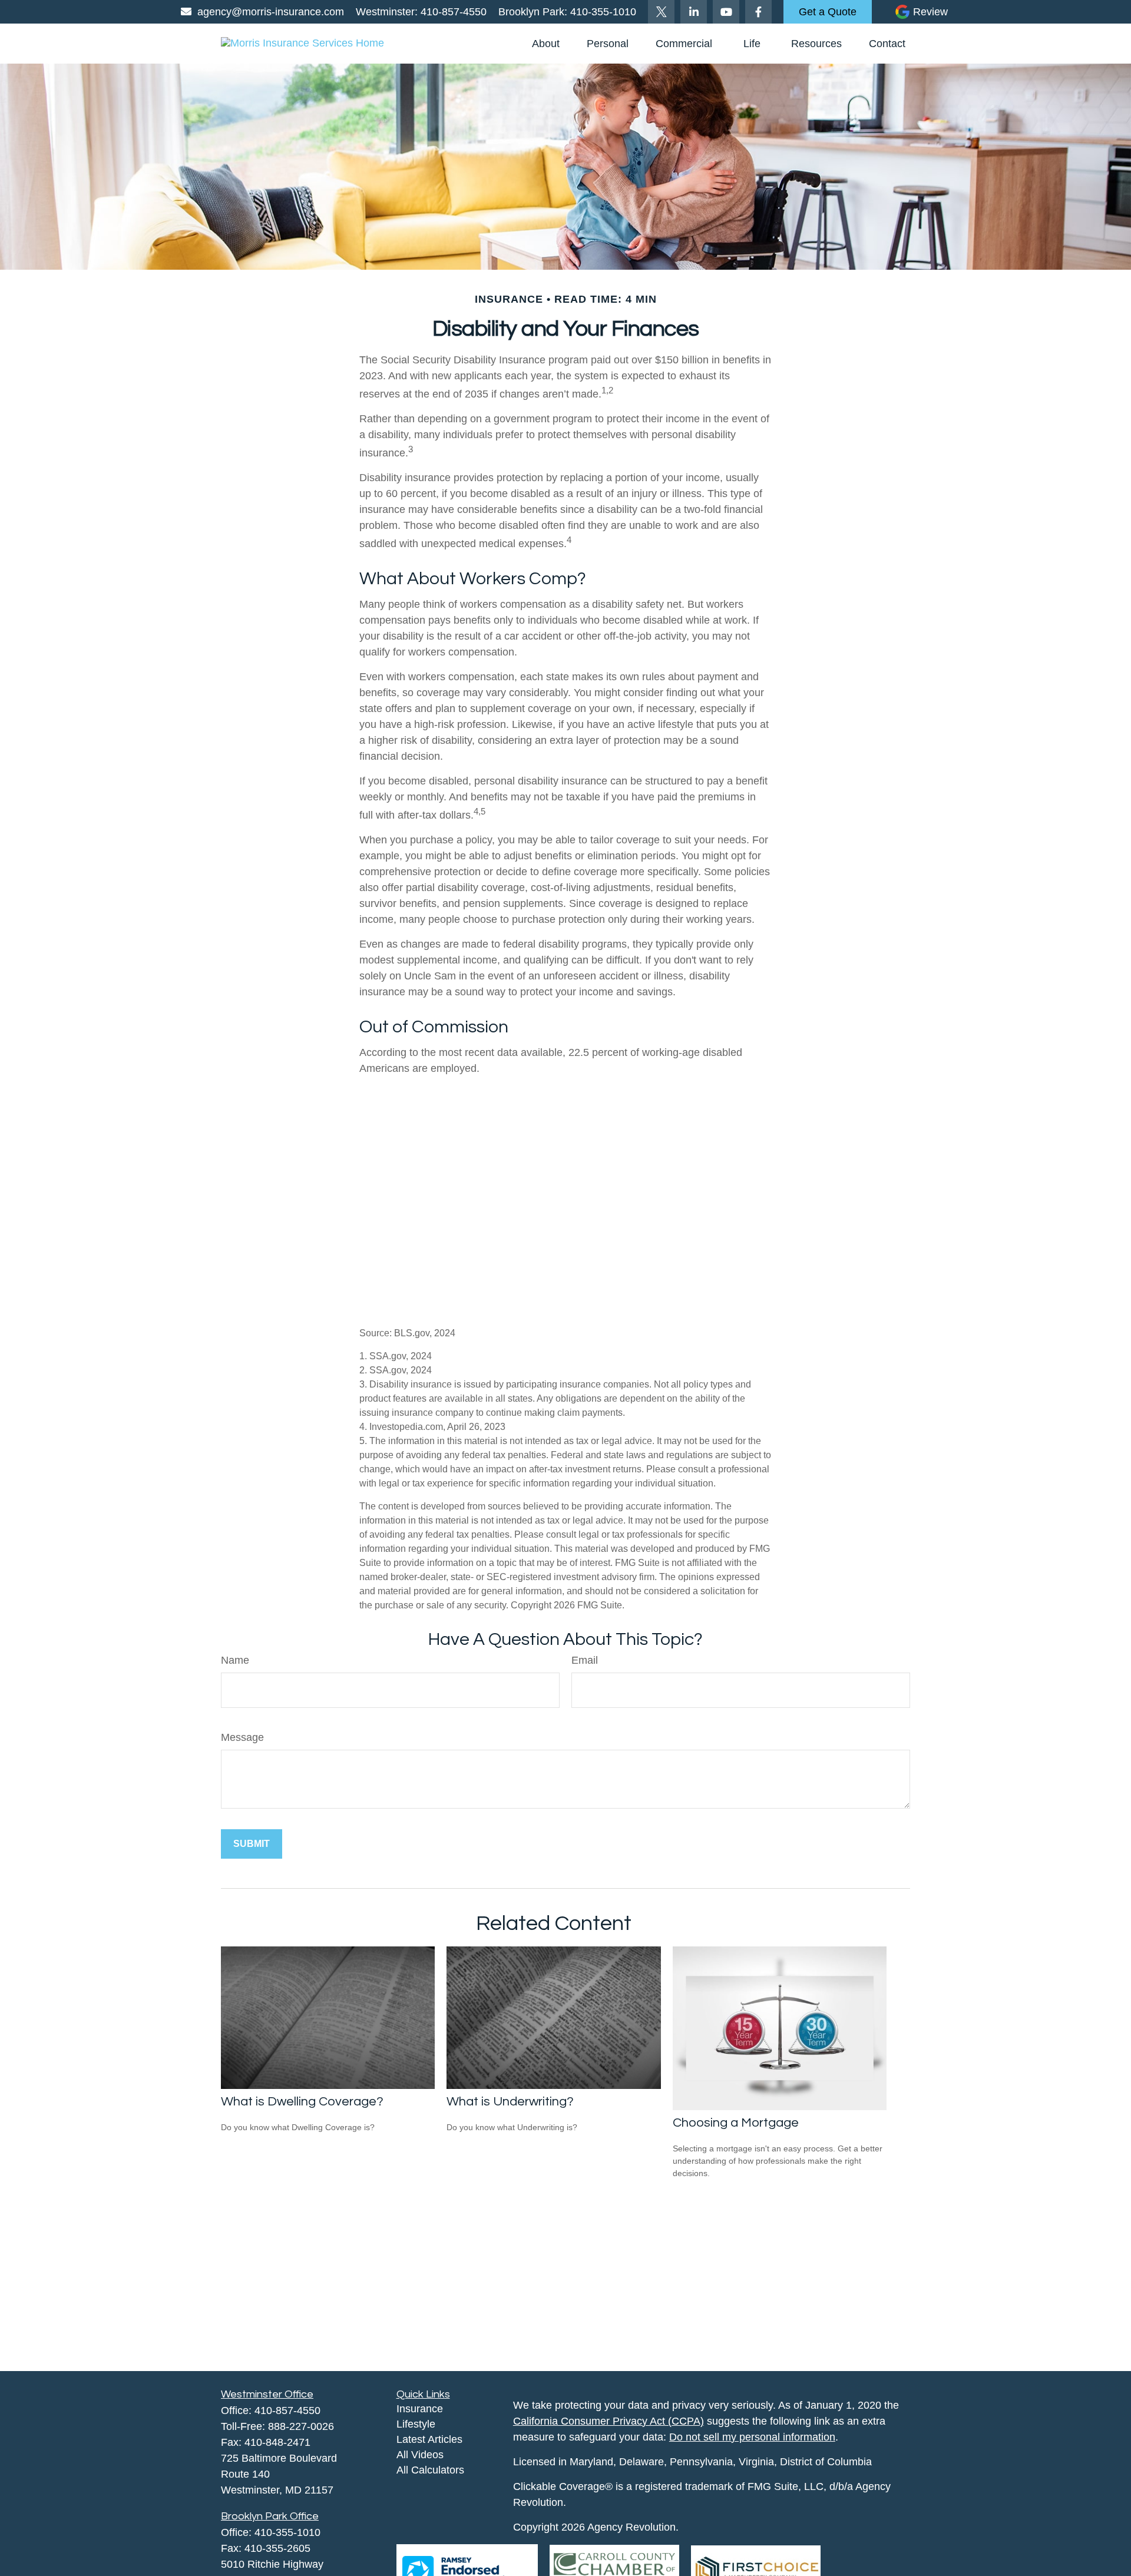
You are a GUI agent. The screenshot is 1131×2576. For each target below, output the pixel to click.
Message (242, 1737)
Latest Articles (429, 2439)
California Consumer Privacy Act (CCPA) (609, 2421)
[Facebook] (758, 12)
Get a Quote (828, 12)
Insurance (420, 2409)
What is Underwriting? (510, 2102)
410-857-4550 (452, 12)
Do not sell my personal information (752, 2437)
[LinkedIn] (694, 12)
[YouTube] (726, 12)
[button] (546, 44)
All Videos (420, 2455)
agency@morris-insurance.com (271, 12)
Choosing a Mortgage (736, 2123)
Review (930, 12)
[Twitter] (661, 12)
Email (585, 1660)
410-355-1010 (602, 12)
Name (235, 1660)
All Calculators (430, 2470)
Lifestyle (416, 2424)
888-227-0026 (301, 2426)
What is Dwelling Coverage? (302, 2102)
